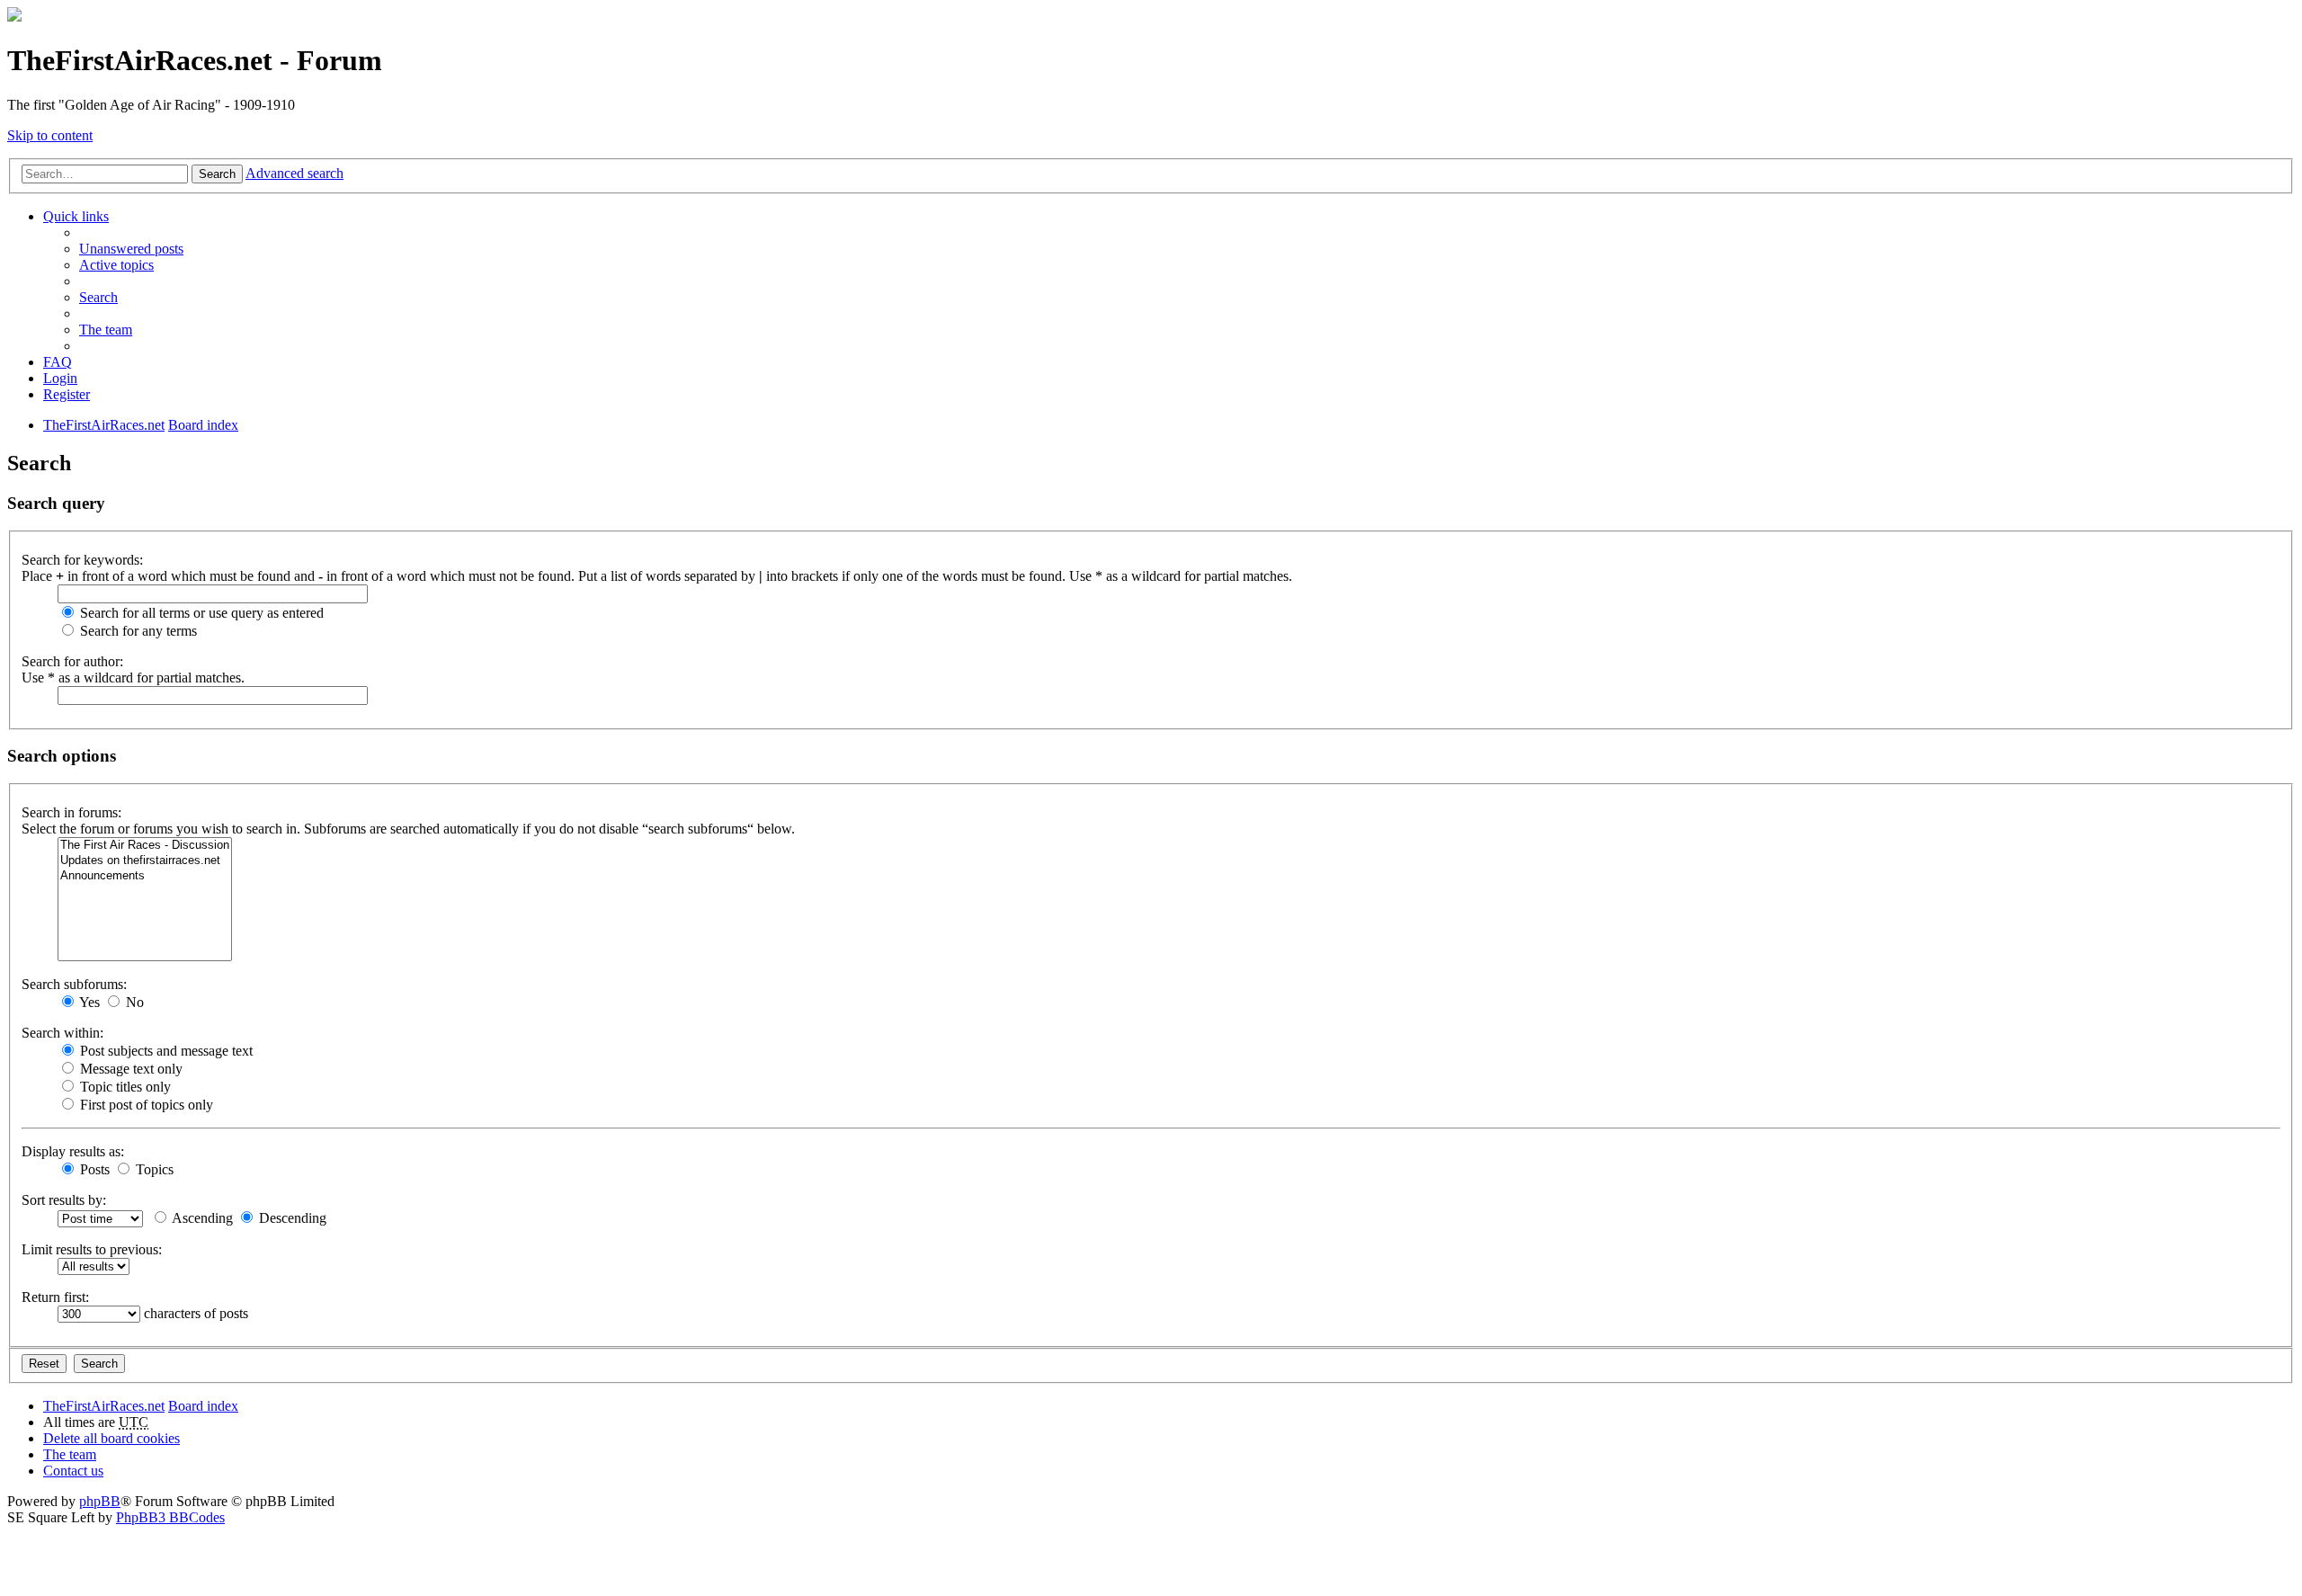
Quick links (76, 216)
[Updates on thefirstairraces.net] (145, 861)
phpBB (100, 1501)
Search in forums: (71, 812)
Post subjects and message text (165, 1051)
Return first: (55, 1297)
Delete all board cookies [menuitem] (112, 1438)
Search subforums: (74, 984)
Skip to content (50, 135)
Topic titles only (124, 1087)
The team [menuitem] (106, 330)
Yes (88, 1002)
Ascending (201, 1218)
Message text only (129, 1069)
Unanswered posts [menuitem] (131, 249)
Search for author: (72, 661)
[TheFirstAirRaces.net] (14, 17)
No (133, 1002)
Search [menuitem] (98, 297)
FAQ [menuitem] (58, 362)
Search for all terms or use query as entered (200, 613)
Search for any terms (137, 631)
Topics (153, 1169)
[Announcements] (145, 876)
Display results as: (73, 1151)
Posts (93, 1169)
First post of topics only (145, 1105)
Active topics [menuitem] (116, 265)
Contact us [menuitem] (73, 1471)
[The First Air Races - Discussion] (145, 846)
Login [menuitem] (60, 378)
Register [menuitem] (67, 394)
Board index (203, 1406)
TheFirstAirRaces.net (104, 1406)
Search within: (62, 1033)
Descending (291, 1218)
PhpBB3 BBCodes (170, 1517)
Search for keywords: (82, 560)
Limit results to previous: (92, 1249)
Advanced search (294, 173)
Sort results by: (64, 1200)
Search (217, 174)
